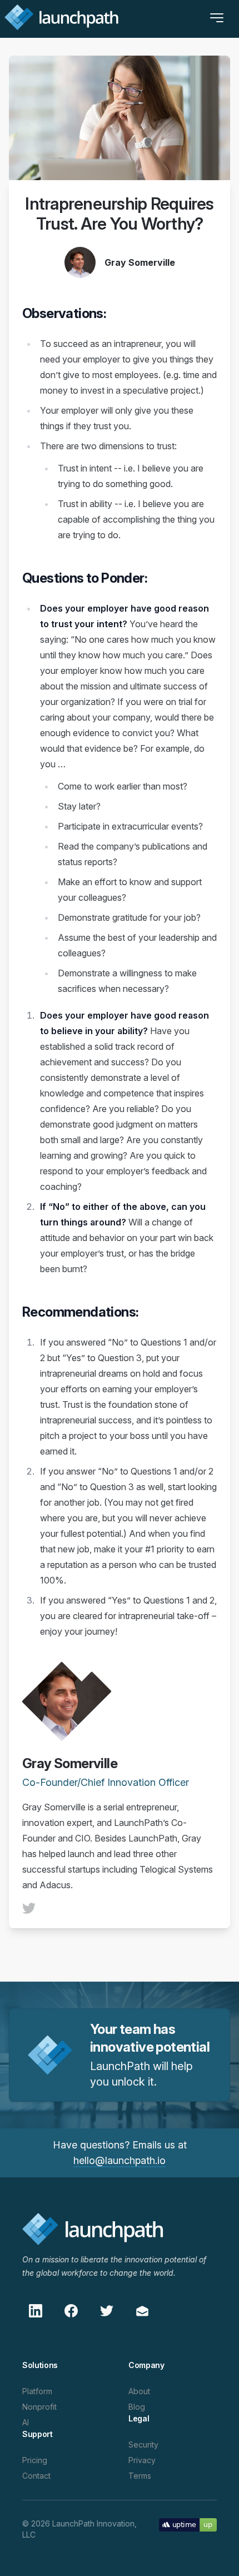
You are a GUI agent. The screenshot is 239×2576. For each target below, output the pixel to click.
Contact (36, 2476)
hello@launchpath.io (120, 2160)
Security (143, 2445)
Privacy (142, 2460)
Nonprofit (39, 2407)
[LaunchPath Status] (188, 2524)
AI (26, 2422)
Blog (137, 2407)
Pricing (35, 2460)
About (139, 2391)
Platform (37, 2391)
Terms (140, 2476)
